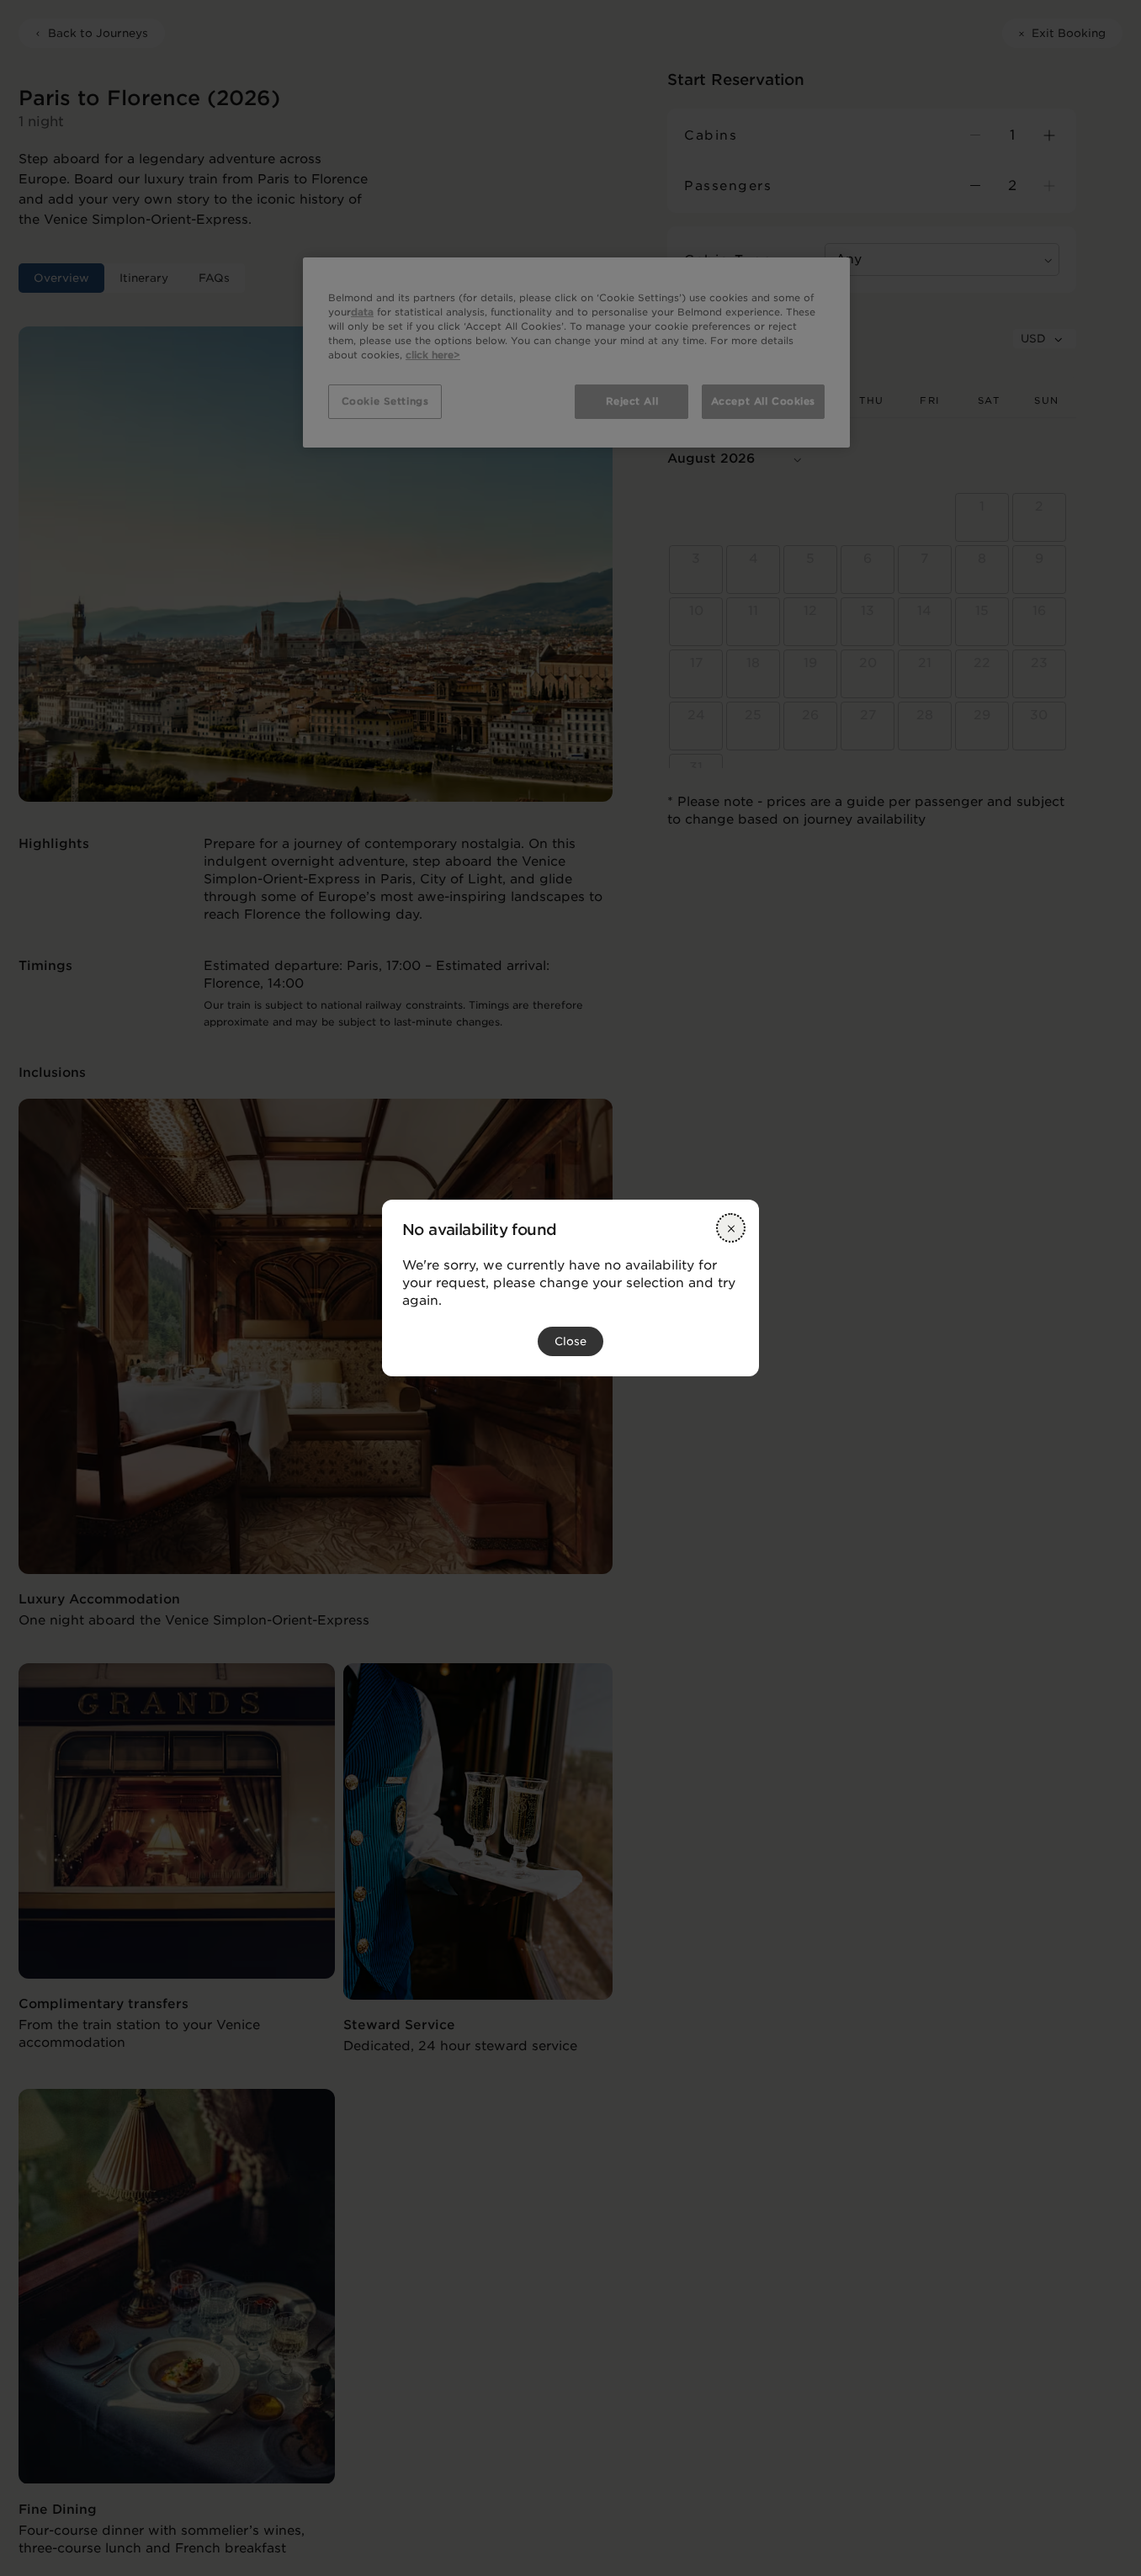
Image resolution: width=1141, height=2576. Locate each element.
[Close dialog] (731, 1228)
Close (570, 1341)
